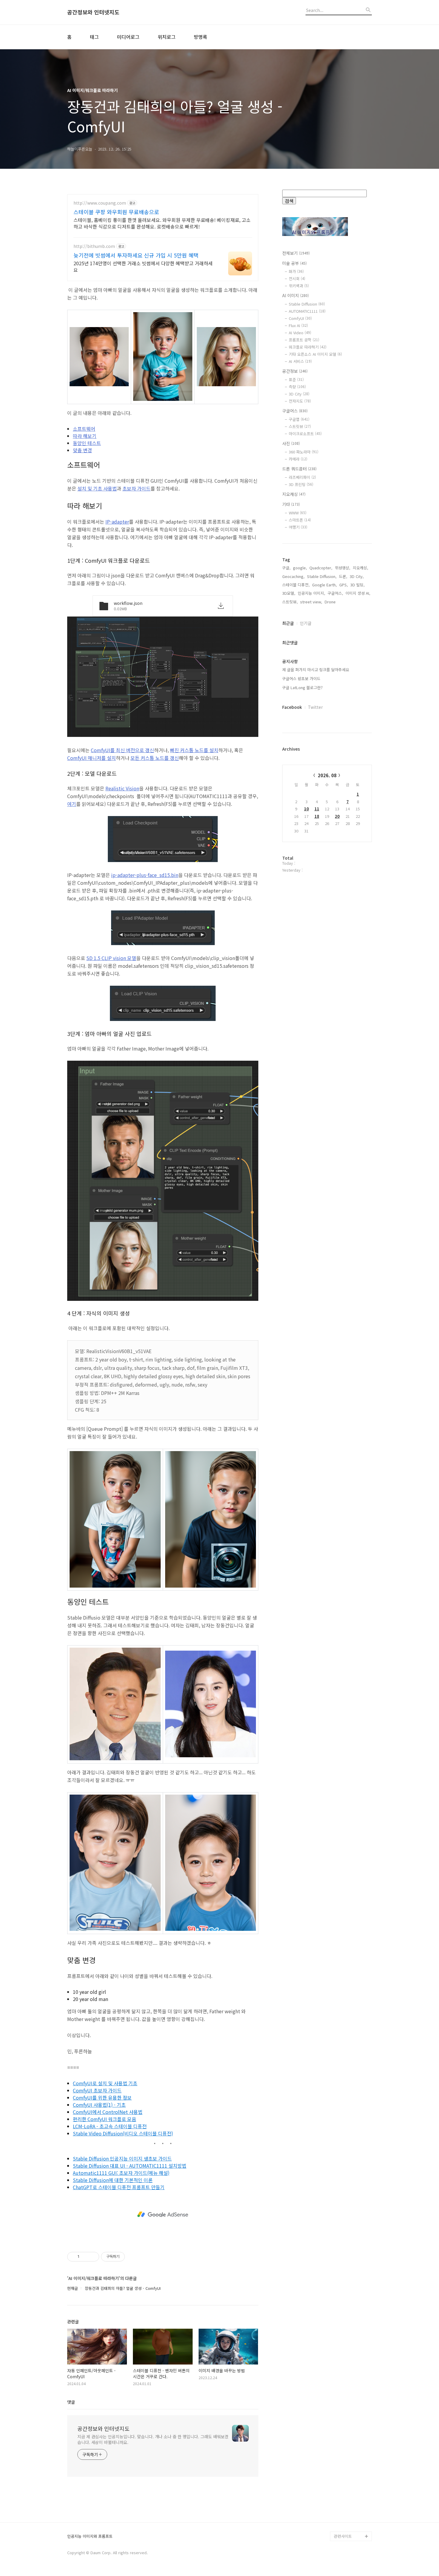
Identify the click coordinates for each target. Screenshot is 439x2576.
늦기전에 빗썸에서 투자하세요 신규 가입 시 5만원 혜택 (136, 255)
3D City (299, 394)
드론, (343, 576)
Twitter (315, 707)
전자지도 (300, 401)
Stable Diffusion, (322, 576)
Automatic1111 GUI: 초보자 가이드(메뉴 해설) (121, 2173)
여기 (72, 804)
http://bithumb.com (94, 246)
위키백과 (299, 286)
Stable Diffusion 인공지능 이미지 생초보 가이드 (122, 2158)
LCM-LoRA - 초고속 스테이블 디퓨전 (110, 2126)
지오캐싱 (294, 494)
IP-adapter (117, 522)
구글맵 (299, 419)
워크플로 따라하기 (308, 347)
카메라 (298, 459)
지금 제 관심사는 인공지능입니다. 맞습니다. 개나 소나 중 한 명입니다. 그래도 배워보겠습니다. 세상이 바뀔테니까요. (153, 2439)
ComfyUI (300, 318)
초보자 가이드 (136, 488)
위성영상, (343, 568)
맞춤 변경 (82, 450)
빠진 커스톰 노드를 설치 (194, 750)
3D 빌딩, (357, 585)
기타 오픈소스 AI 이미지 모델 (315, 354)
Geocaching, (293, 576)
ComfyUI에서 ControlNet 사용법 (108, 2112)
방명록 (201, 37)
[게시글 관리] (92, 2257)
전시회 (297, 279)
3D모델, (289, 593)
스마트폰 (300, 520)
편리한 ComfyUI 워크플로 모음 (105, 2119)
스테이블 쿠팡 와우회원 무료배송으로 (116, 212)
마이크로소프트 (305, 434)
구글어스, (335, 593)
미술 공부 (294, 263)
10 (306, 809)
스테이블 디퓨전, (296, 585)
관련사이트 (343, 2536)
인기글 (306, 623)
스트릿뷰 (300, 426)
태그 (94, 37)
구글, (286, 568)
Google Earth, (324, 585)
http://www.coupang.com (100, 203)
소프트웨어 (84, 429)
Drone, (331, 602)
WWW (298, 513)
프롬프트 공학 (304, 340)
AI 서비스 (300, 361)
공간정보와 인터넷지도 (93, 12)
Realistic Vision (122, 788)
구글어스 (295, 411)
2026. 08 (327, 775)
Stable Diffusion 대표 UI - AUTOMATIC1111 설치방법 (130, 2166)
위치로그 (167, 37)
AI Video (300, 333)
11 (317, 809)
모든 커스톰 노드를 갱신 (155, 758)
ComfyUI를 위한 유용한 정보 (102, 2097)
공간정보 (295, 371)
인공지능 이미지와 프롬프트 (90, 2536)
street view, (311, 602)
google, (300, 568)
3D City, (357, 576)
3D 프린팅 (301, 484)
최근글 (288, 623)
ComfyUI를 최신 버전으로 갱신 (122, 750)
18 (317, 816)
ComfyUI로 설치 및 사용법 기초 (105, 2083)
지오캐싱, (360, 568)
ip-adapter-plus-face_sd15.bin (145, 875)
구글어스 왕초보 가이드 (301, 678)
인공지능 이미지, (311, 593)
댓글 (71, 2402)
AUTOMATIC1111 (307, 311)
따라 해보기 (85, 436)
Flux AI (298, 325)
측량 (297, 387)
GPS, (344, 585)
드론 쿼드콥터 (299, 469)
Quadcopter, (321, 568)
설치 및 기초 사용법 (97, 488)
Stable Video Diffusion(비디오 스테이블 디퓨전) (123, 2133)
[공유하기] (85, 2257)
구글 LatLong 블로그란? (302, 687)
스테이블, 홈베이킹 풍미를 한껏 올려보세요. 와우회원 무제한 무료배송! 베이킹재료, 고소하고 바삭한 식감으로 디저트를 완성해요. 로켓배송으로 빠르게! (162, 223)
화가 (296, 271)
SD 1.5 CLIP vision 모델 (111, 958)
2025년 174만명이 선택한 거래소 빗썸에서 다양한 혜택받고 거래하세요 (143, 266)
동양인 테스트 (87, 443)
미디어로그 (128, 37)
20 (337, 816)
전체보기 (296, 253)
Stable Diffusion (307, 304)
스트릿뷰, (290, 602)
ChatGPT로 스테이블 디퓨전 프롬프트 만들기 (119, 2187)
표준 (296, 379)
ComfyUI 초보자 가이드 (97, 2090)
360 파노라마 (304, 452)
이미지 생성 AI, (358, 593)
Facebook (292, 707)
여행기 (298, 527)
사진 (291, 443)
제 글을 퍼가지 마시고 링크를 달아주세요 (316, 670)
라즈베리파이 (302, 477)
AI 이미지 (296, 295)
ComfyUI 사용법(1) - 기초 (99, 2105)
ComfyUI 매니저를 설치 (92, 758)
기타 (291, 504)
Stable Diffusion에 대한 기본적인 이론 (113, 2180)
